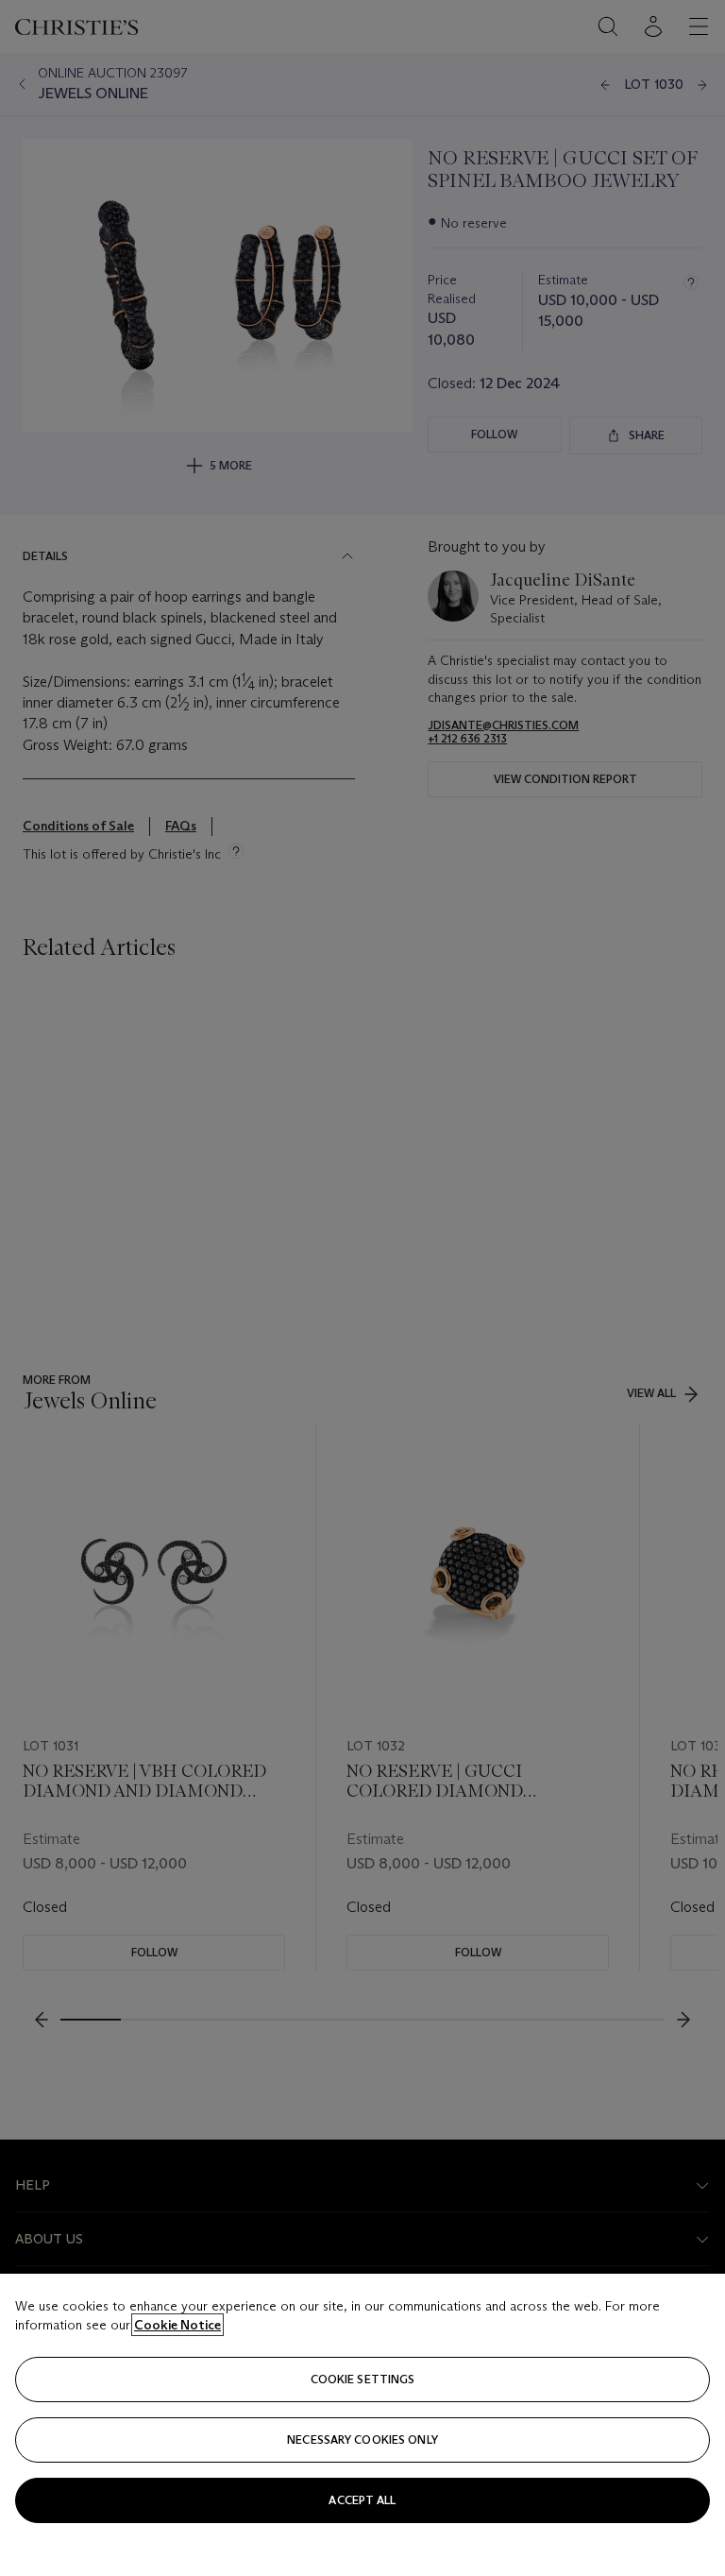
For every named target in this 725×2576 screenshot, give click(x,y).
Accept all (362, 2500)
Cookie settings (363, 2379)
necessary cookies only (362, 2440)
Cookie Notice (177, 2325)
